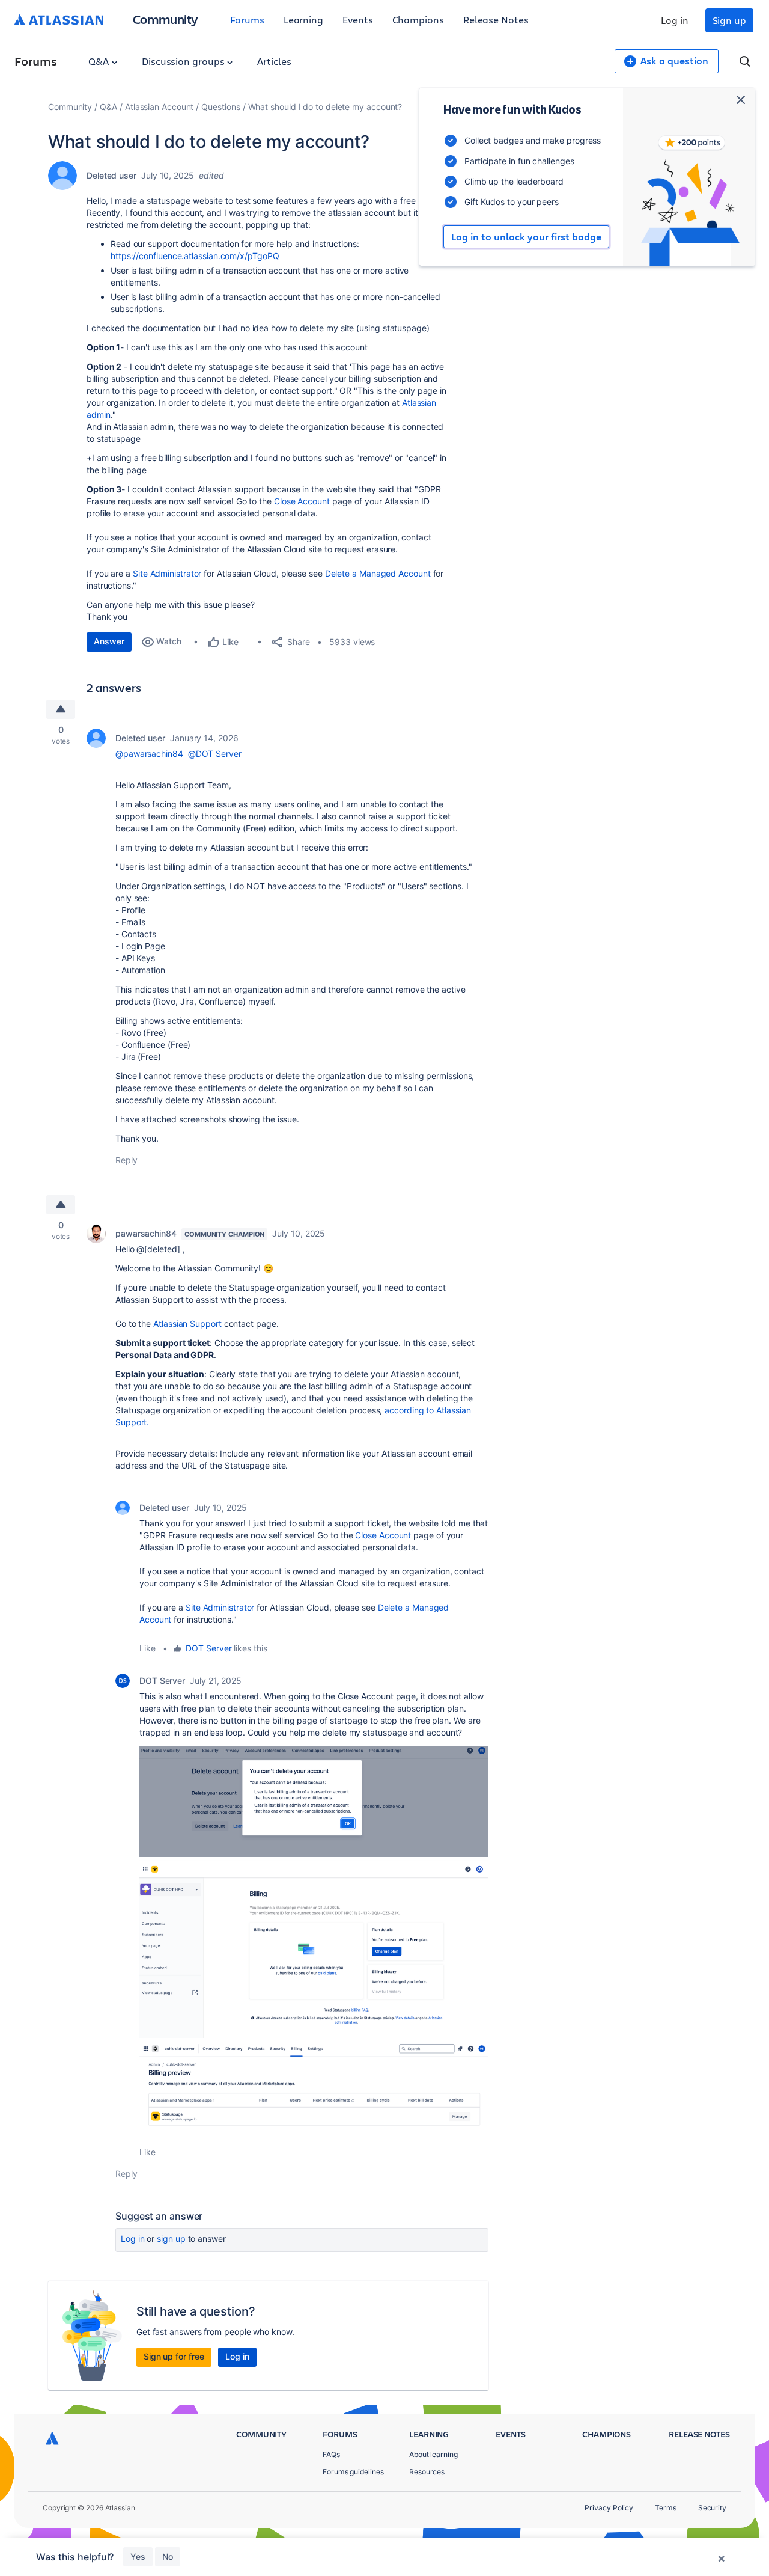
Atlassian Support (187, 1323)
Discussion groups (184, 61)
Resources (427, 2472)
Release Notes (496, 20)
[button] (314, 1801)
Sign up (729, 20)
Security (712, 2508)
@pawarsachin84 (149, 754)
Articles (274, 61)
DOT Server (208, 1648)
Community (166, 19)
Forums (247, 20)
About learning (433, 2454)
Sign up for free (174, 2356)
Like (147, 1648)
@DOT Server (215, 754)
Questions (220, 107)
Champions (418, 20)
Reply (126, 1160)
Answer (109, 641)
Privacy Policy (609, 2508)
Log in (675, 20)
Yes (138, 2556)
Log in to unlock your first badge (526, 237)
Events (358, 20)
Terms (666, 2508)
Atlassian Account (160, 107)
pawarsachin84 (146, 1233)
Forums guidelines (353, 2472)
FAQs (331, 2454)
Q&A (100, 61)
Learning (303, 20)
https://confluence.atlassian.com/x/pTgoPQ (195, 256)
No (168, 2556)
